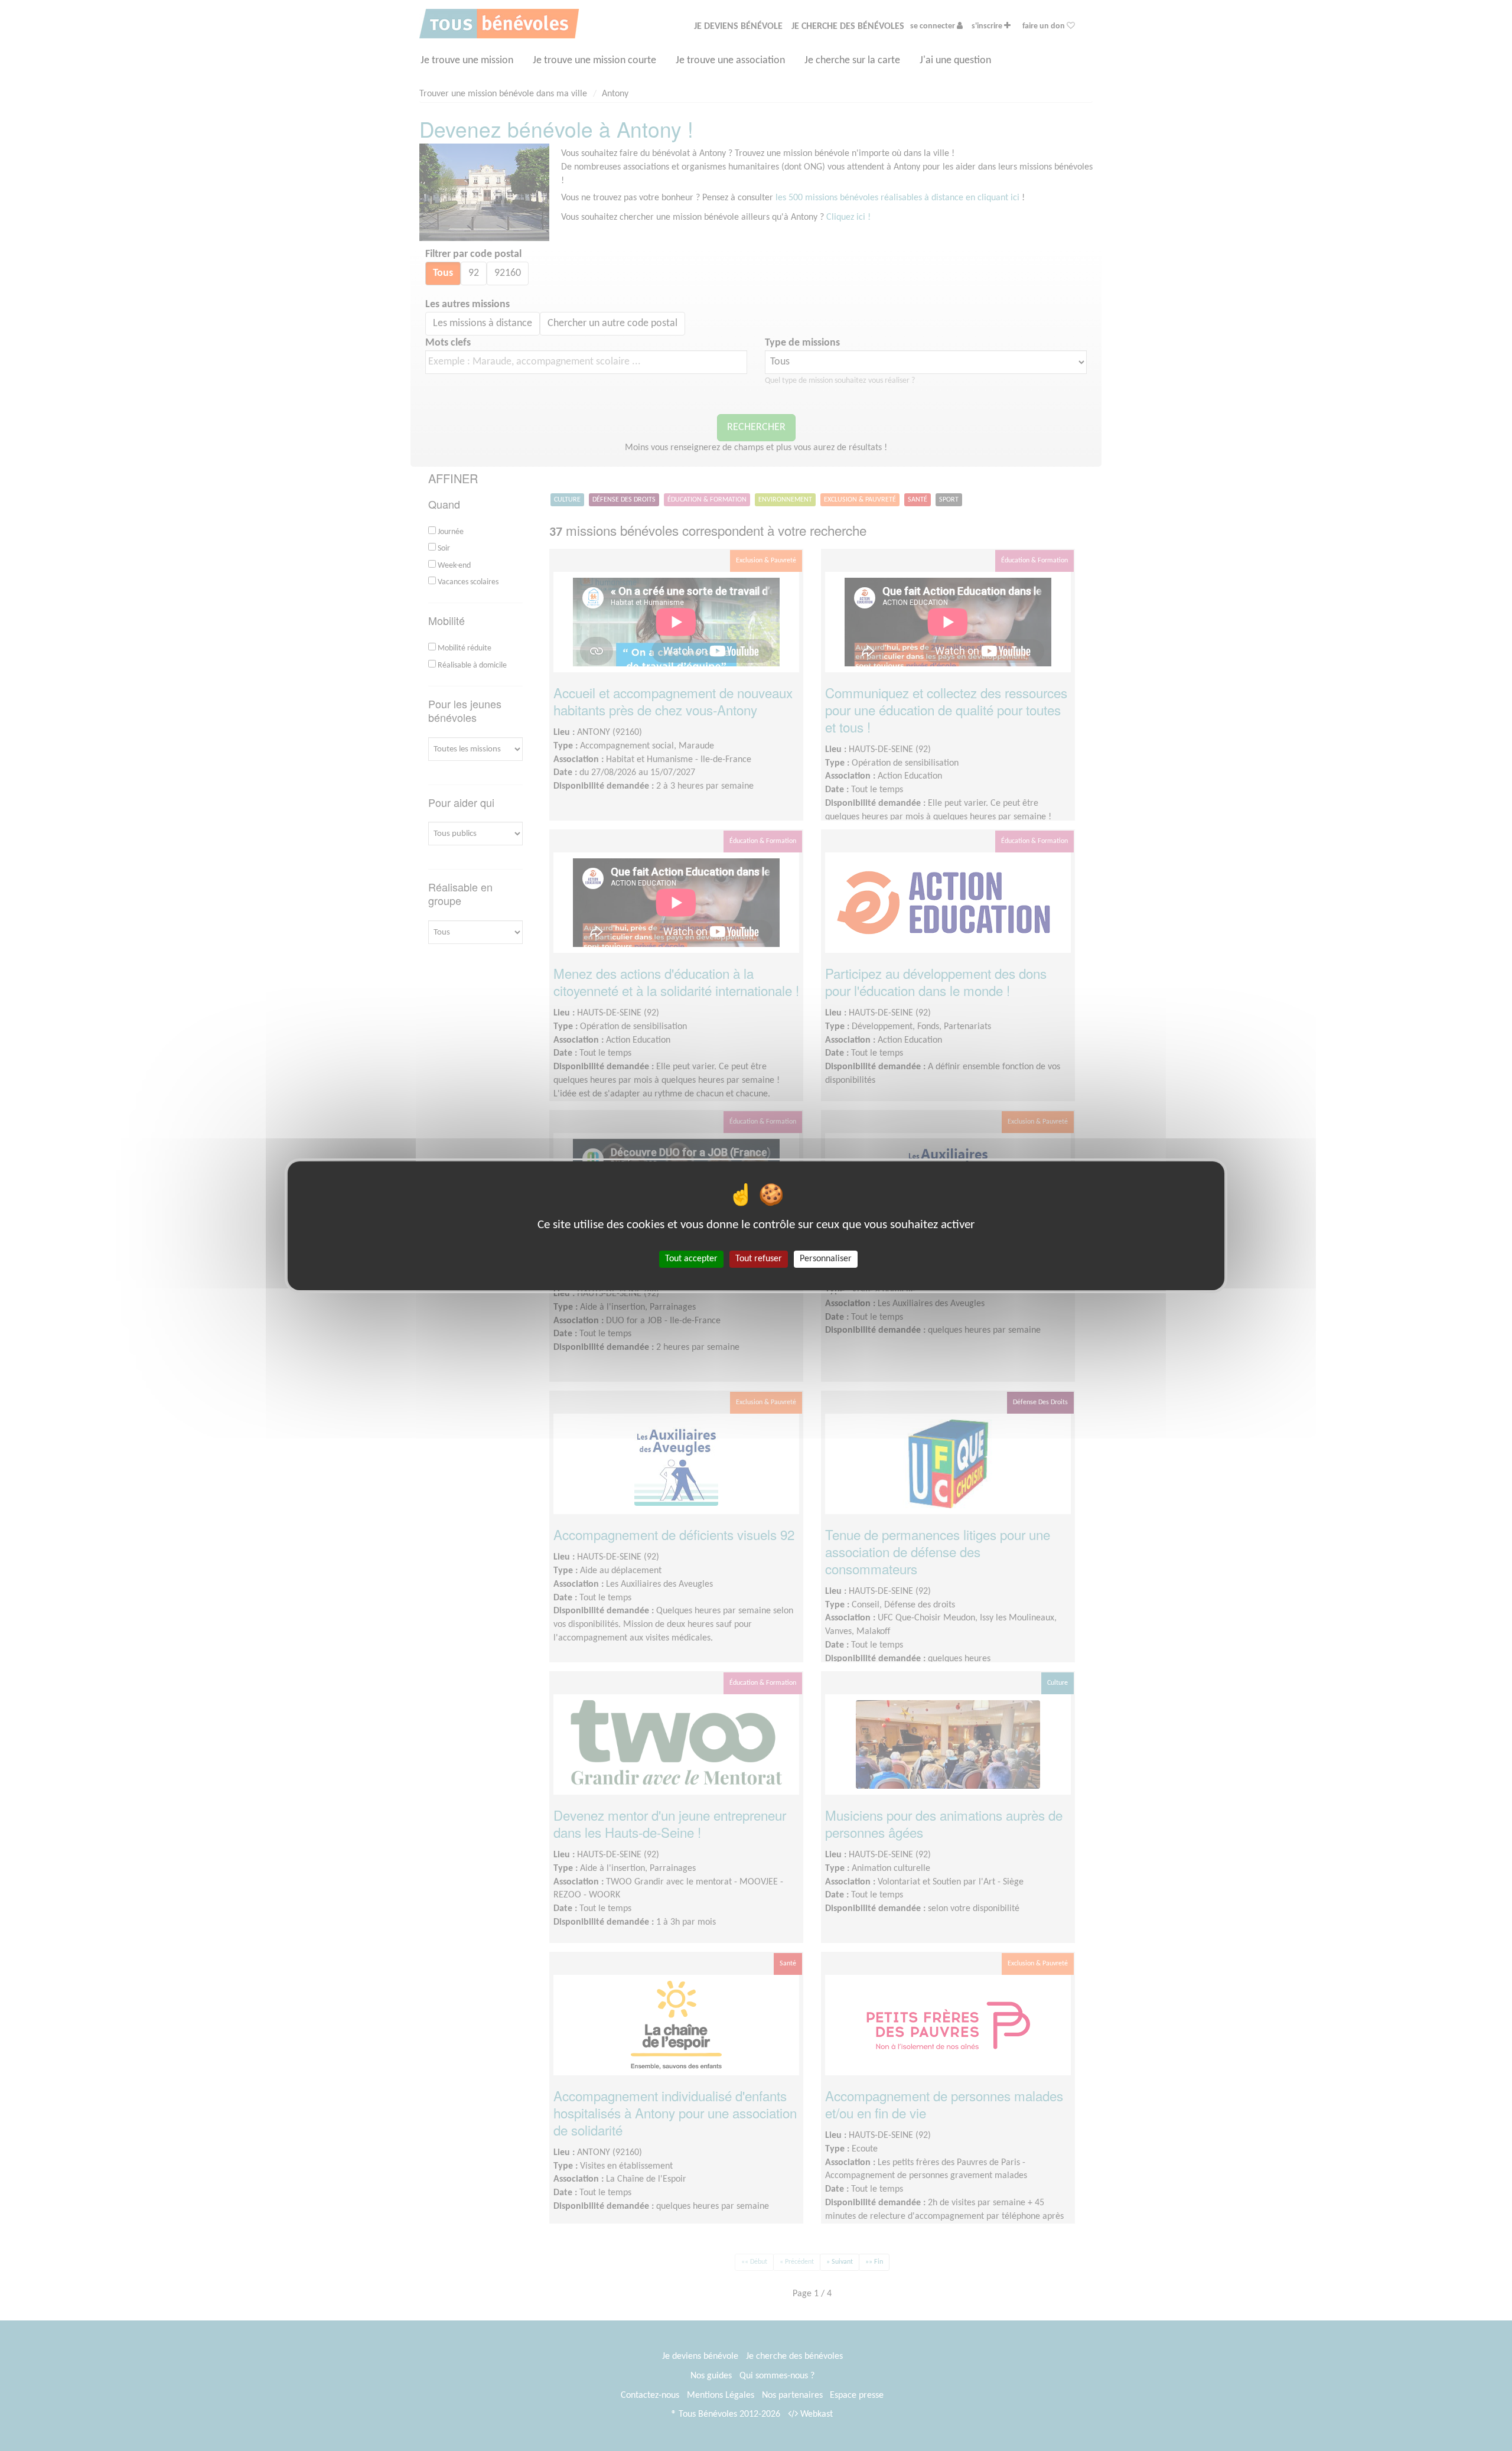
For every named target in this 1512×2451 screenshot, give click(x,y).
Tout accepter (691, 1258)
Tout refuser (759, 1258)
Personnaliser (826, 1258)
